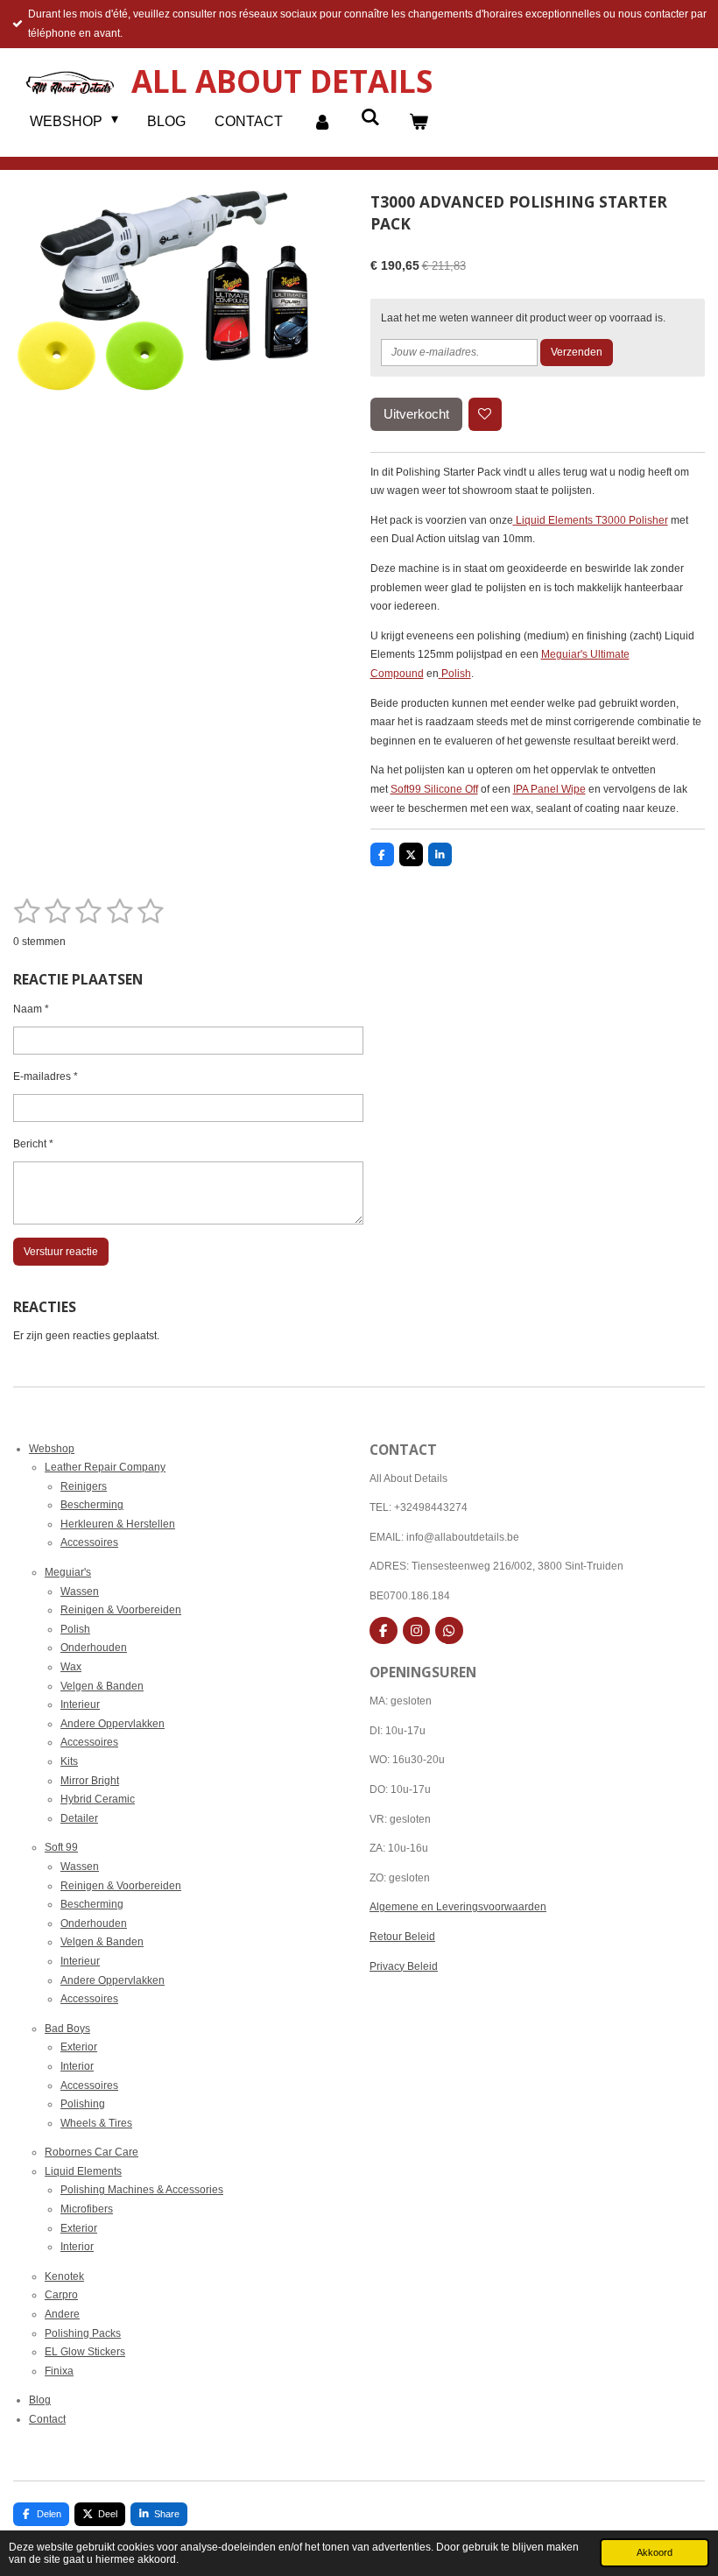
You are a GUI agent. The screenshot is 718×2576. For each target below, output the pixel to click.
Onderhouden (94, 1648)
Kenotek (64, 2276)
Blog (40, 2400)
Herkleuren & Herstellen (118, 1524)
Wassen (80, 1591)
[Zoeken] (370, 117)
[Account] (321, 122)
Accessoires (89, 1542)
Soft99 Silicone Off (434, 789)
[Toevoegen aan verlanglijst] (485, 414)
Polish (456, 674)
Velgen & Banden (102, 1686)
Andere (62, 2314)
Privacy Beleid (404, 1966)
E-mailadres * (46, 1076)
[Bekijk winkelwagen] (419, 122)
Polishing (83, 2104)
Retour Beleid (402, 1937)
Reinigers (84, 1486)
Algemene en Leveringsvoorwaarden (458, 1907)
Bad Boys (67, 2029)
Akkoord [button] (655, 2552)
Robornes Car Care (92, 2152)
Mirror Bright (90, 1781)
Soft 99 (61, 1847)
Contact (47, 2419)
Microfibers (87, 2209)
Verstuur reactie (61, 1252)
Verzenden (577, 352)
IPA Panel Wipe (549, 789)
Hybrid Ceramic (98, 1799)
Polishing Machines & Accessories (142, 2190)
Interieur (80, 1704)
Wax (71, 1667)
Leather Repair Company (105, 1467)
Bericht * (33, 1144)
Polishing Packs (83, 2333)
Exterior (79, 2047)
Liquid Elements (83, 2171)
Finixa (59, 2371)
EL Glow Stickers (85, 2352)
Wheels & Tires (96, 2123)
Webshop (52, 1449)
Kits (69, 1761)
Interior (77, 2066)
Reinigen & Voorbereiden (121, 1610)
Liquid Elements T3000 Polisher (592, 520)
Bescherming (92, 1505)
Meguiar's (68, 1572)
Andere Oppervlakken (113, 1724)
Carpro (61, 2295)
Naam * (31, 1009)
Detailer (79, 1818)
